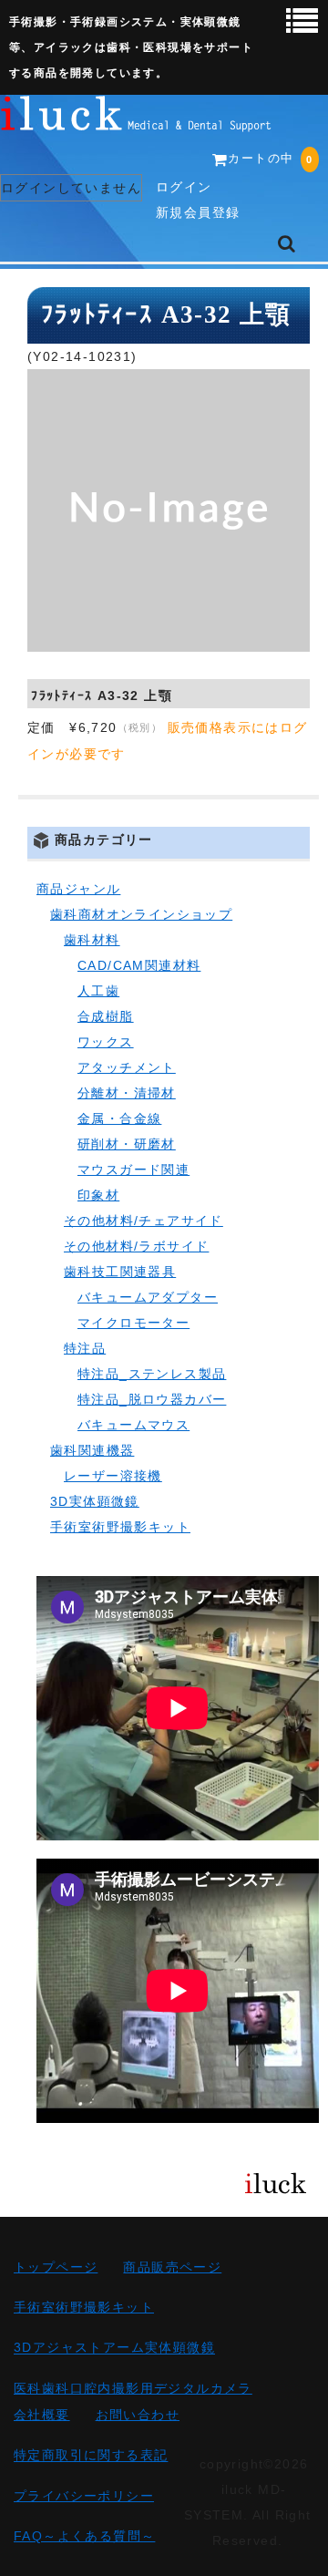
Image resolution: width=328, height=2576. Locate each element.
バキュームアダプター (148, 1297)
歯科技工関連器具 (120, 1272)
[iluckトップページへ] (137, 118)
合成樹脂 (106, 1016)
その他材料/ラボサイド (136, 1246)
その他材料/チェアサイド (143, 1221)
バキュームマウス (133, 1425)
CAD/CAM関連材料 (139, 965)
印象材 (98, 1195)
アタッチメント (127, 1067)
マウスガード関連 (133, 1170)
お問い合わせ (138, 2415)
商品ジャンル (78, 889)
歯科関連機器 (92, 1450)
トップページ (56, 2267)
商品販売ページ (172, 2267)
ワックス (106, 1042)
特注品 (85, 1348)
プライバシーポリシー (84, 2496)
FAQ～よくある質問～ (84, 2536)
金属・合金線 (119, 1118)
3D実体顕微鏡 (95, 1501)
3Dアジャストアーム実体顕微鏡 (114, 2348)
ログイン (184, 187)
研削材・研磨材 (127, 1144)
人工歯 (98, 991)
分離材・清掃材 (127, 1093)
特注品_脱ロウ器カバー (152, 1399)
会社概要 (42, 2415)
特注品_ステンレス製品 (152, 1374)
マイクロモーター (133, 1323)
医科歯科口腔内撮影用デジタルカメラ (133, 2388)
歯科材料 (92, 940)
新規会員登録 (198, 212)
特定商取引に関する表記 (91, 2456)
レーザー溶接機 (113, 1476)
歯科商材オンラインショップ (141, 914)
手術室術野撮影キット (120, 1527)
